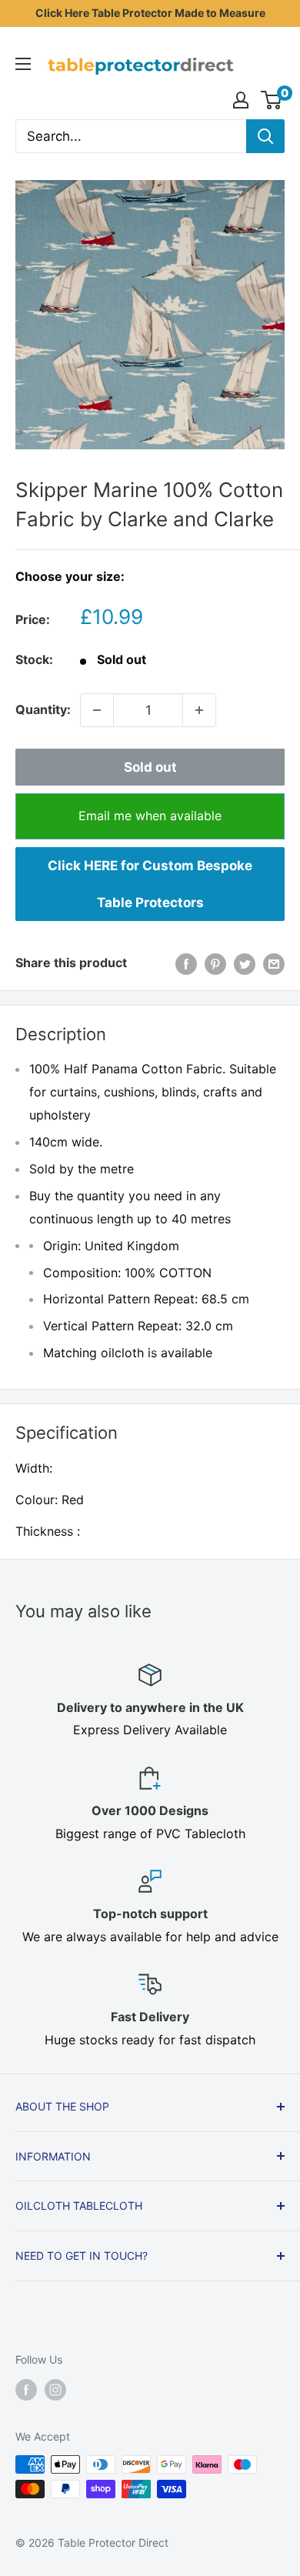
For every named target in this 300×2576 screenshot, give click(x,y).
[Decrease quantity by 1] (97, 710)
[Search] (265, 136)
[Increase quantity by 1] (199, 710)
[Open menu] (23, 64)
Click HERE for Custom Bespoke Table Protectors (150, 884)
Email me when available (150, 816)
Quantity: (43, 709)
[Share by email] (274, 963)
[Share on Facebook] (186, 963)
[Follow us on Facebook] (26, 2390)
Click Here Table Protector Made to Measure (150, 13)
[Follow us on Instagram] (55, 2390)
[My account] (241, 100)
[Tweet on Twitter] (245, 963)
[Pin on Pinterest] (215, 963)
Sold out (150, 767)
